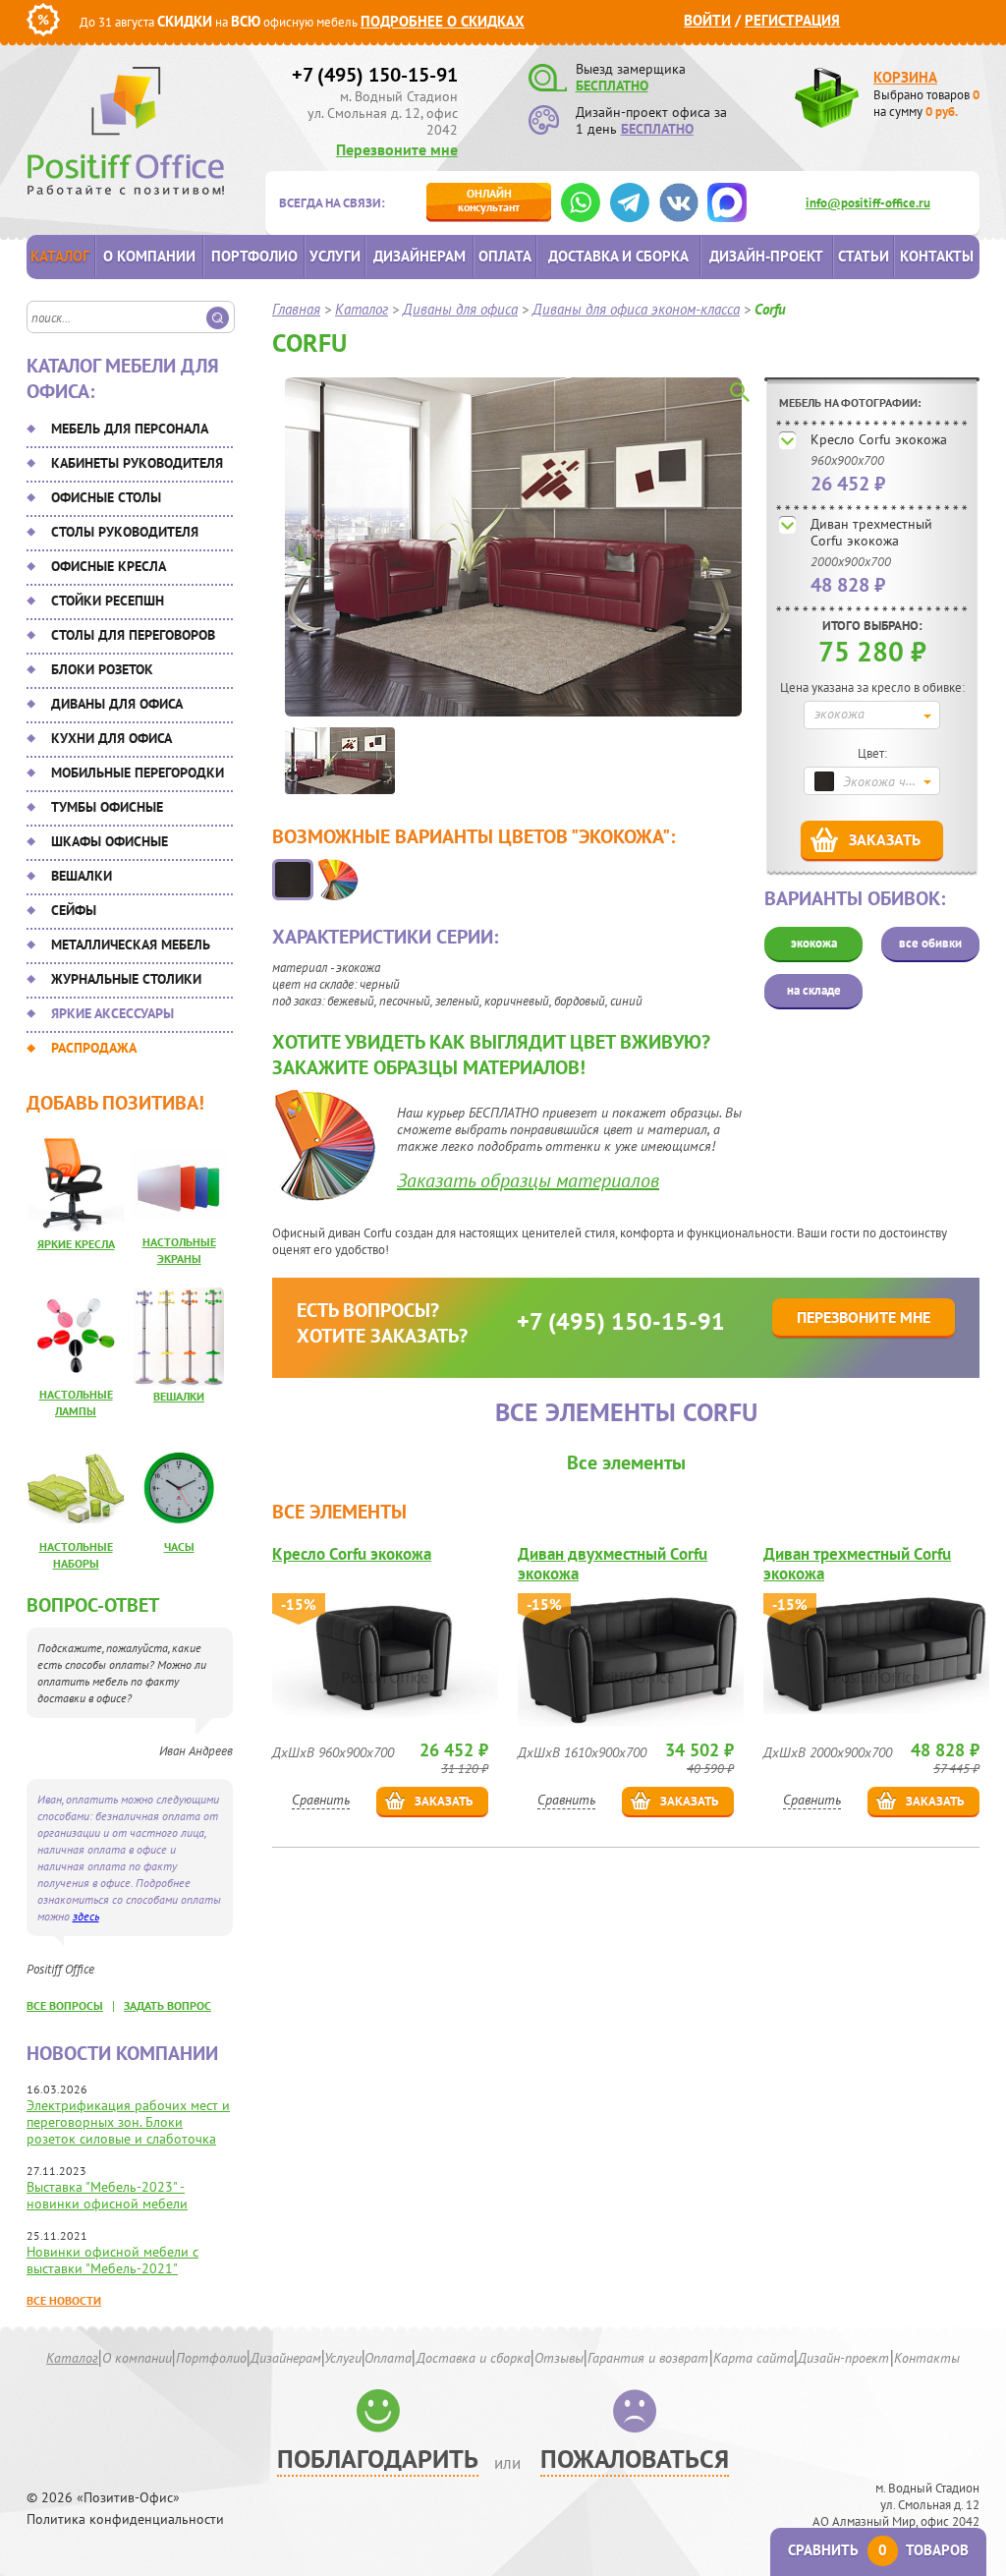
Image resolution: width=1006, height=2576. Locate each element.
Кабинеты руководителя (137, 463)
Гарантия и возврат (648, 2358)
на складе (814, 990)
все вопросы (65, 2005)
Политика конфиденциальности (125, 2519)
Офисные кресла (109, 566)
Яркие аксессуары (112, 1013)
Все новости (64, 2300)
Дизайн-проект (766, 256)
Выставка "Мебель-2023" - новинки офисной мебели (107, 2195)
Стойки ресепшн (108, 601)
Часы (179, 1546)
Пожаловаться (635, 2459)
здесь (86, 1916)
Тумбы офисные (107, 807)
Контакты (937, 256)
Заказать (885, 839)
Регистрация (792, 20)
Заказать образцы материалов (528, 1180)
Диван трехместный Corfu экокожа (871, 532)
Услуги (335, 256)
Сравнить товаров (878, 2550)
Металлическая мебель (131, 945)
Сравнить (321, 1800)
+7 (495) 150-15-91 (375, 75)
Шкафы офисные (110, 841)
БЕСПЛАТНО (612, 86)
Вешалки (82, 876)
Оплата (505, 256)
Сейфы (74, 910)
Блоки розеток (102, 669)
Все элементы (626, 1462)
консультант (489, 200)
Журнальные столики (126, 979)
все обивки (930, 943)
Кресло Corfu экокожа (879, 439)
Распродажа (94, 1048)
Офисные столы (106, 497)
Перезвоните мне (397, 149)
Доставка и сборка (618, 256)
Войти (707, 20)
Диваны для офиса (117, 704)
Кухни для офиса (112, 738)
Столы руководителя (125, 532)
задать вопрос (168, 2005)
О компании (149, 256)
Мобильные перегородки (138, 773)
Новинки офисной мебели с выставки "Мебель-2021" (112, 2260)
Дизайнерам (419, 256)
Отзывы (559, 2358)
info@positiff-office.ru (868, 203)
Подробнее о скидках (443, 21)
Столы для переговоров (133, 635)
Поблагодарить (378, 2459)
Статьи (864, 256)
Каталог (60, 256)
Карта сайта (754, 2358)
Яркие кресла (76, 1244)
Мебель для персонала (130, 429)
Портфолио (254, 256)
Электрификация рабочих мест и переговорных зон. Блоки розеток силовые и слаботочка (128, 2122)
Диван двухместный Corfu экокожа (613, 1564)
